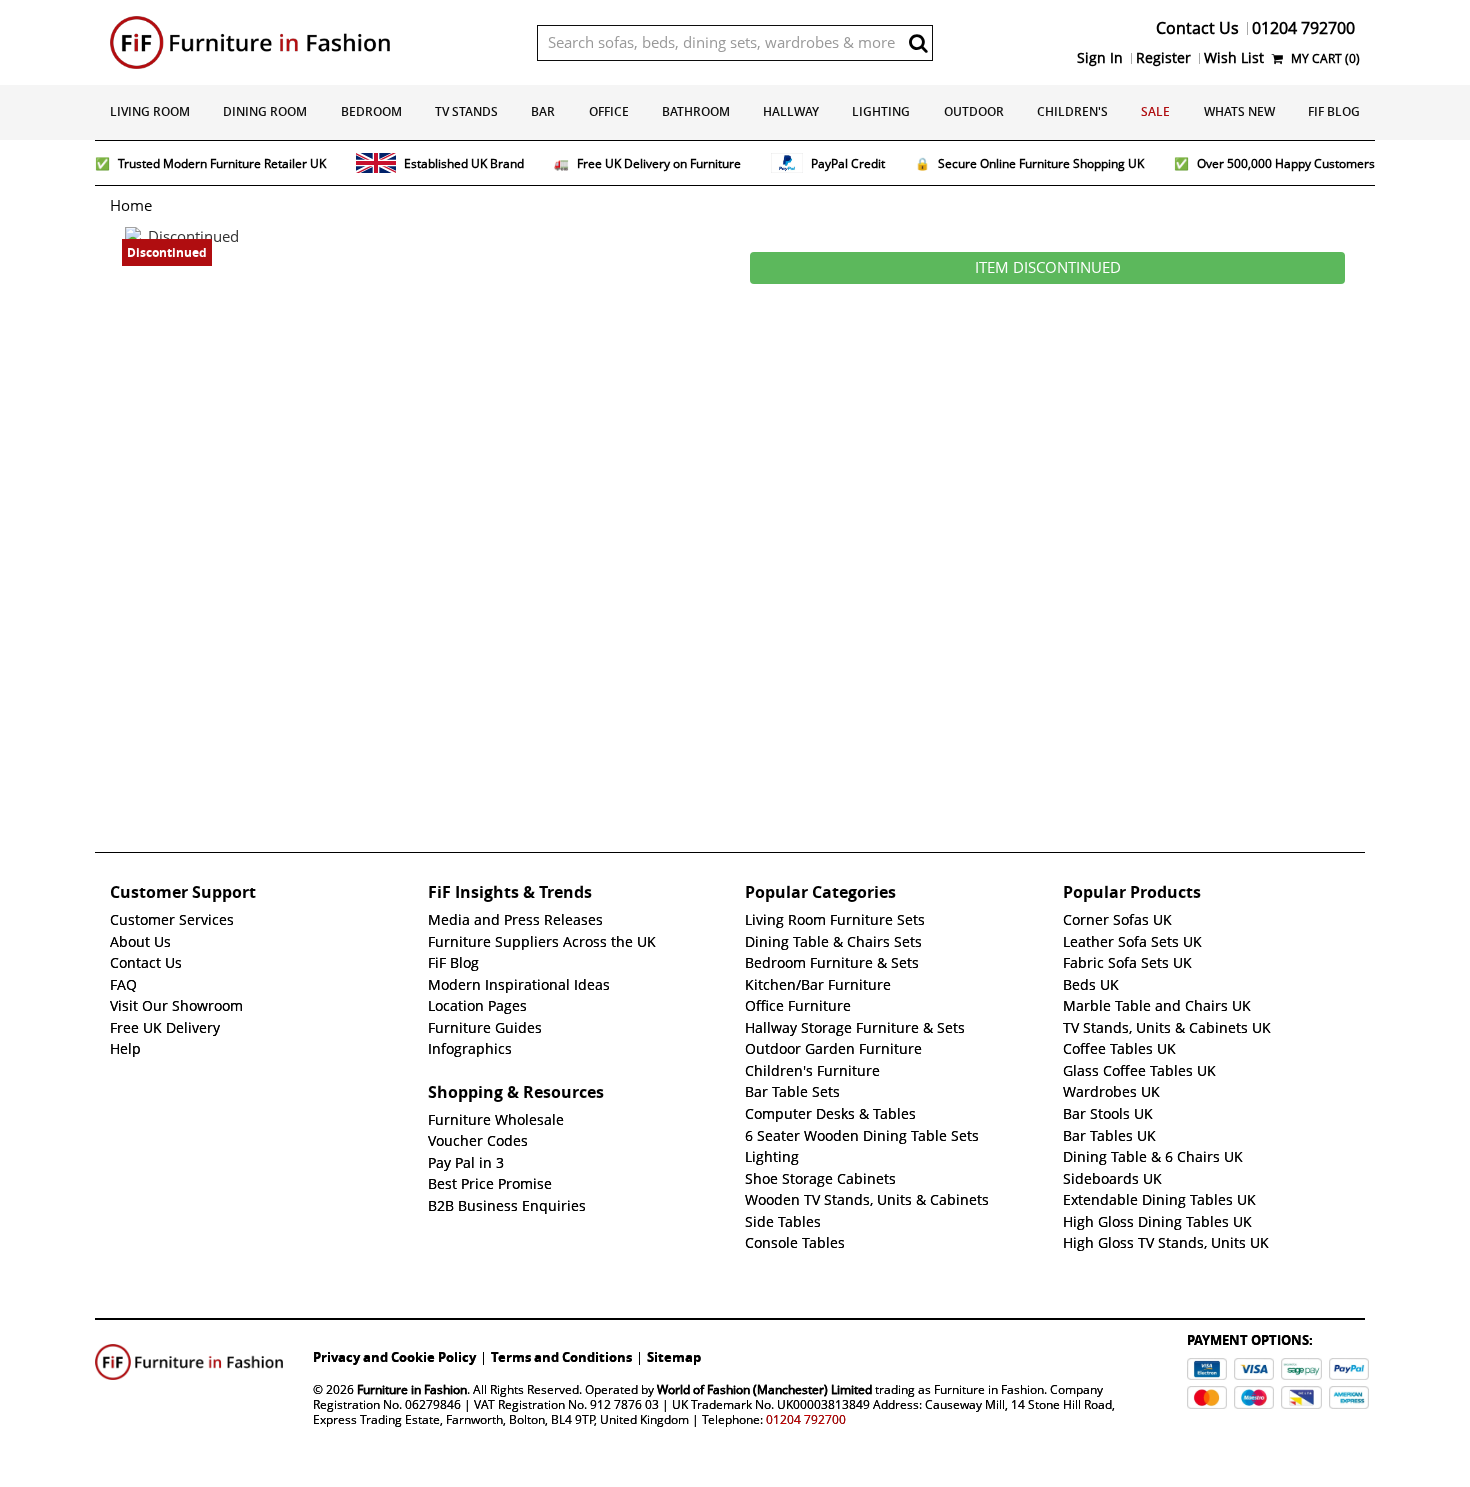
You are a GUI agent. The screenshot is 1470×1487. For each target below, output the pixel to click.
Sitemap (674, 1357)
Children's (1072, 111)
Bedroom (371, 111)
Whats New (1239, 111)
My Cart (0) (1324, 58)
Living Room (150, 111)
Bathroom (696, 111)
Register (1163, 58)
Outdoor (974, 111)
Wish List (1234, 58)
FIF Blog (1334, 111)
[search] (918, 43)
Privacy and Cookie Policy (394, 1357)
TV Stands (466, 111)
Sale (1155, 111)
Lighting (881, 111)
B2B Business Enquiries (507, 1206)
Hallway (791, 111)
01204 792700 (806, 1419)
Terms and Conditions (561, 1357)
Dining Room (265, 111)
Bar (543, 111)
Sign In (1100, 58)
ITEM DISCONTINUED (1048, 268)
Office (609, 111)
